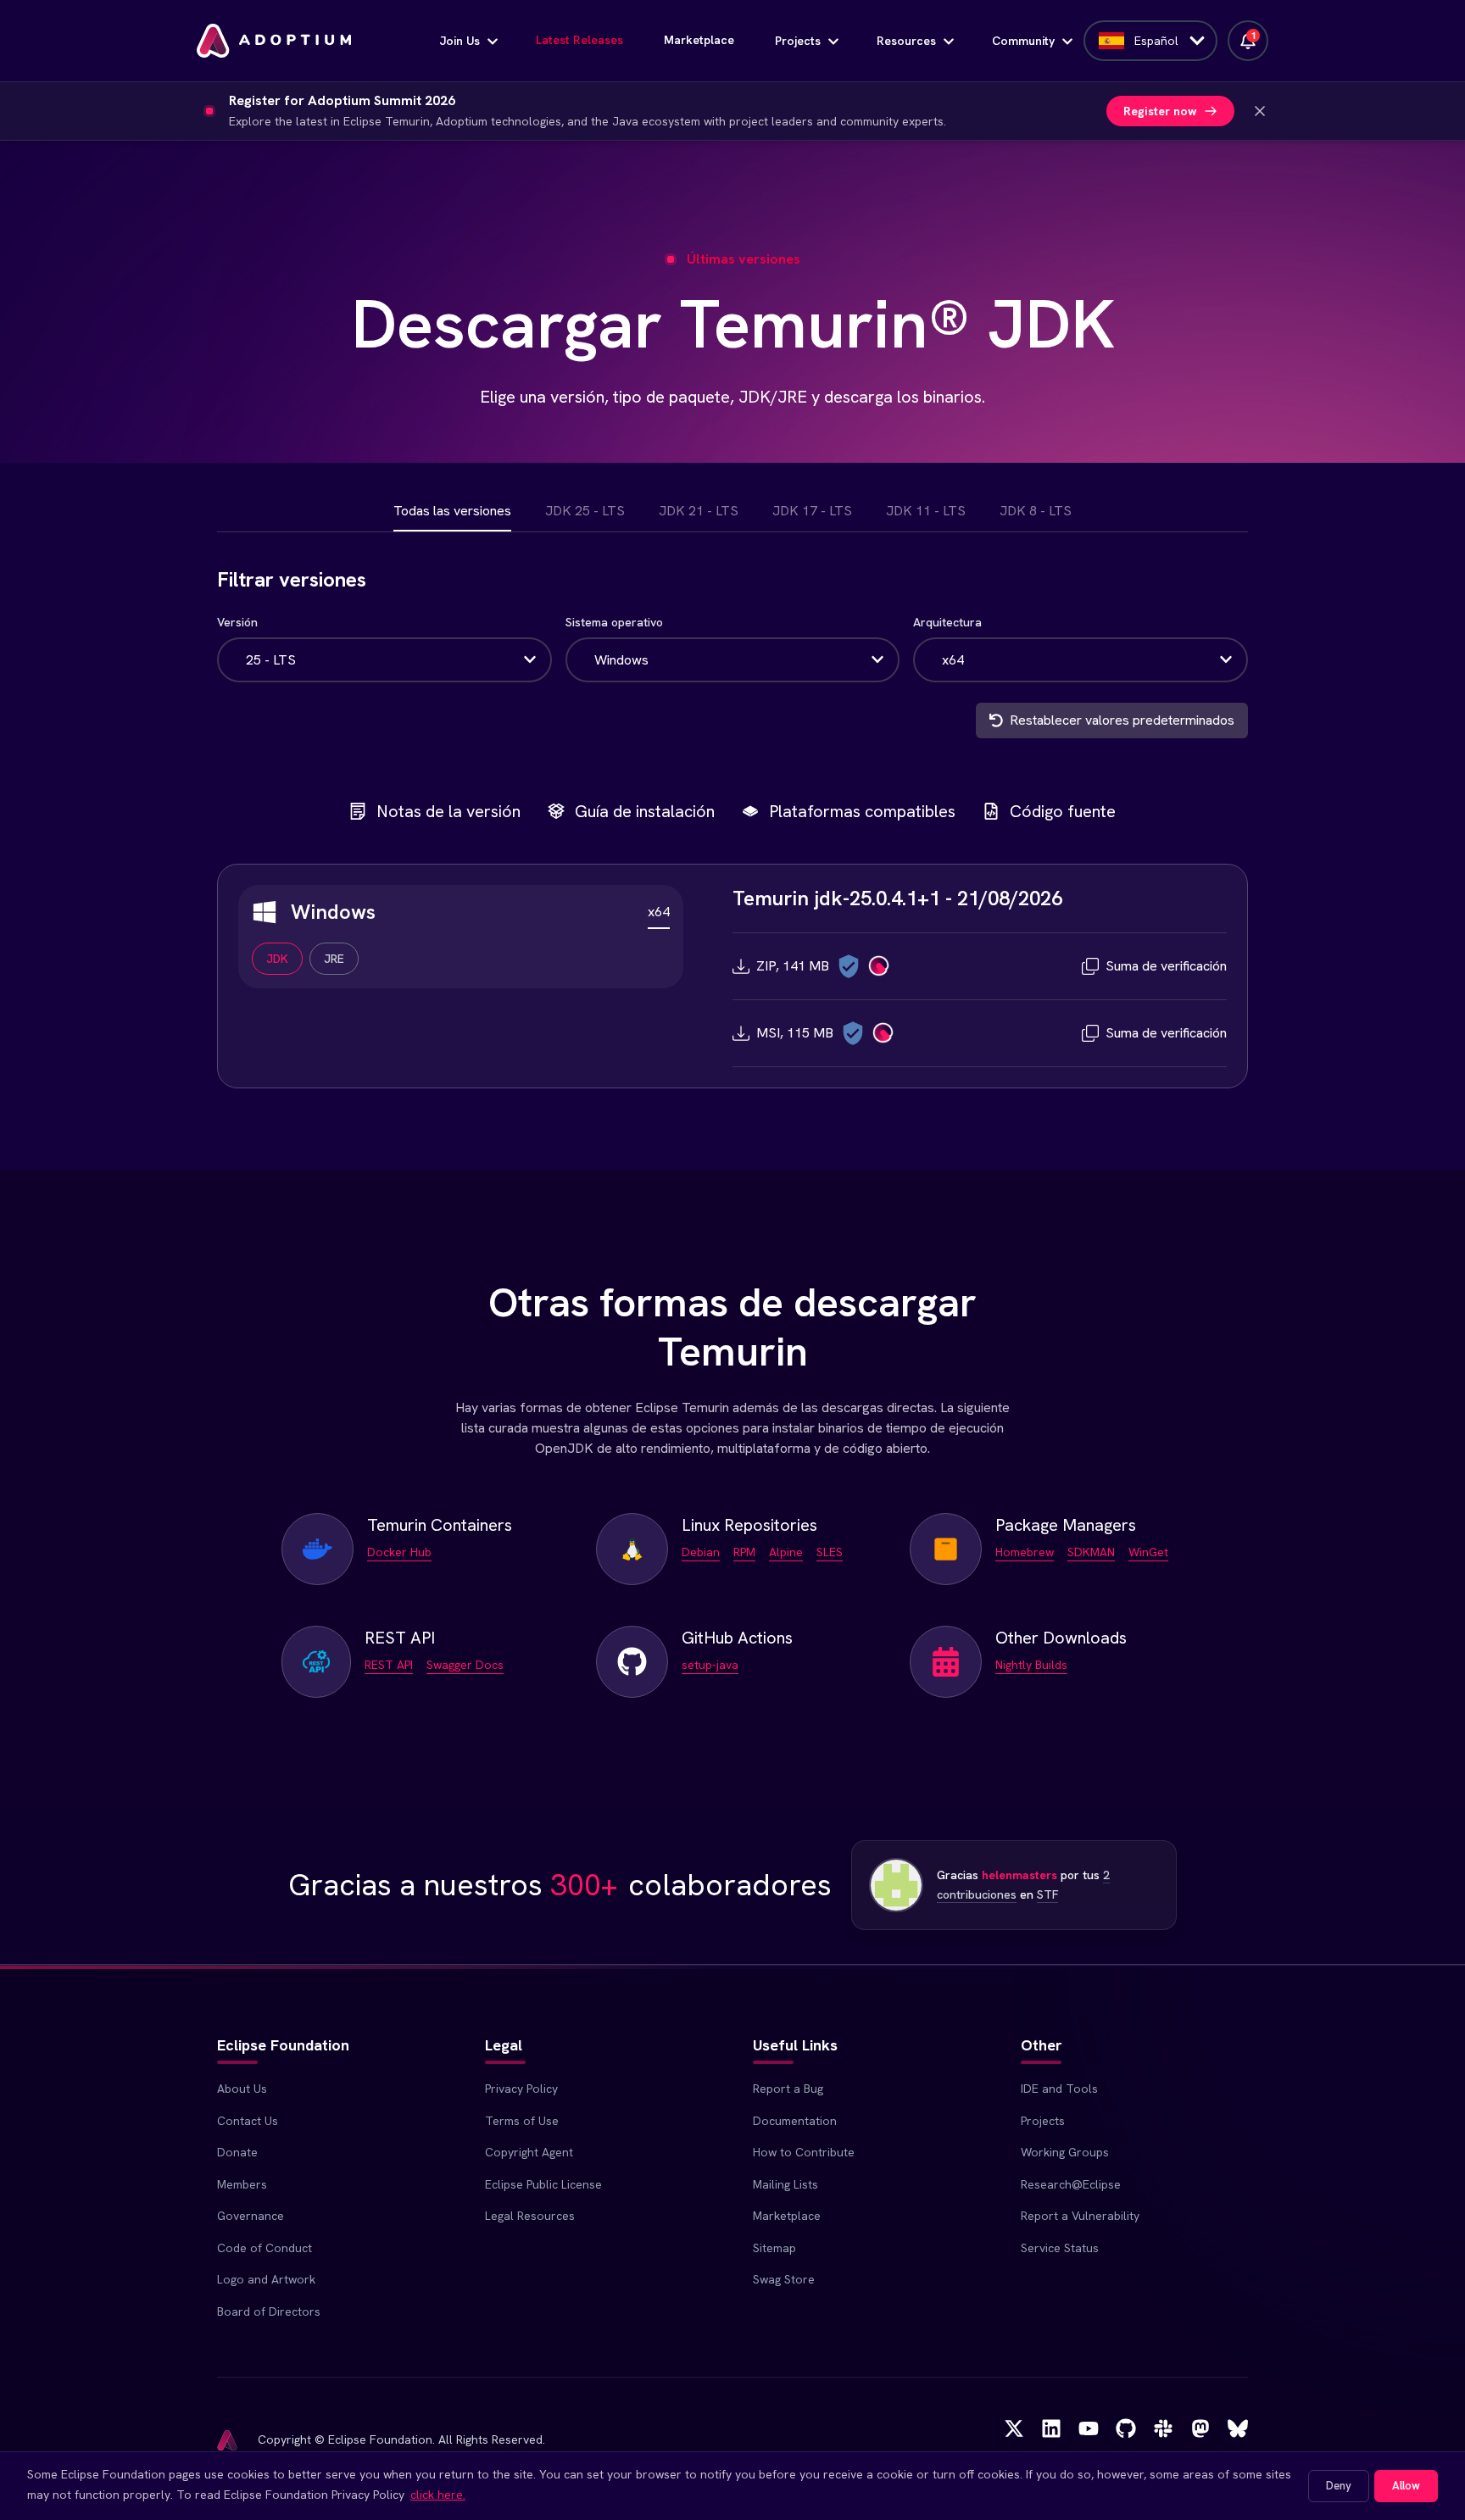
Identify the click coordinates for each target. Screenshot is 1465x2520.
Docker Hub (399, 1552)
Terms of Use (522, 2121)
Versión (237, 622)
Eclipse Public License (543, 2184)
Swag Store (784, 2279)
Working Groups (1065, 2152)
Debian (701, 1552)
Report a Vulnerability (1080, 2216)
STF (1047, 1894)
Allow (1406, 2486)
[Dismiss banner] (1260, 111)
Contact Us (248, 2121)
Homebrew (1025, 1552)
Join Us (460, 41)
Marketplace (699, 40)
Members (242, 2184)
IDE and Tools (1059, 2089)
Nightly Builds (1031, 1665)
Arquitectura (947, 622)
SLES (830, 1552)
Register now (1160, 111)
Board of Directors (269, 2311)
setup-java (710, 1665)
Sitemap (774, 2248)
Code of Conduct (265, 2248)
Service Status (1060, 2248)
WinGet (1148, 1552)
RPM (744, 1552)
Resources (906, 41)
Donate (237, 2152)
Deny (1339, 2486)
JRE (334, 959)
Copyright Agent (529, 2152)
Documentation (795, 2121)
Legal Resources (530, 2216)
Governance (251, 2216)
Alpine (786, 1552)
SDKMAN (1091, 1552)
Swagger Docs (465, 1665)
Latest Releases (579, 40)
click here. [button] (438, 2495)
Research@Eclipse (1071, 2184)
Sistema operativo (614, 622)
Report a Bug (788, 2089)
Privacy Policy (521, 2089)
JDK (277, 959)
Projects (798, 41)
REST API (389, 1665)
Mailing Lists (785, 2184)
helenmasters (1019, 1875)
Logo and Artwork (266, 2279)
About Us (242, 2089)
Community (1023, 41)
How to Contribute (804, 2152)
